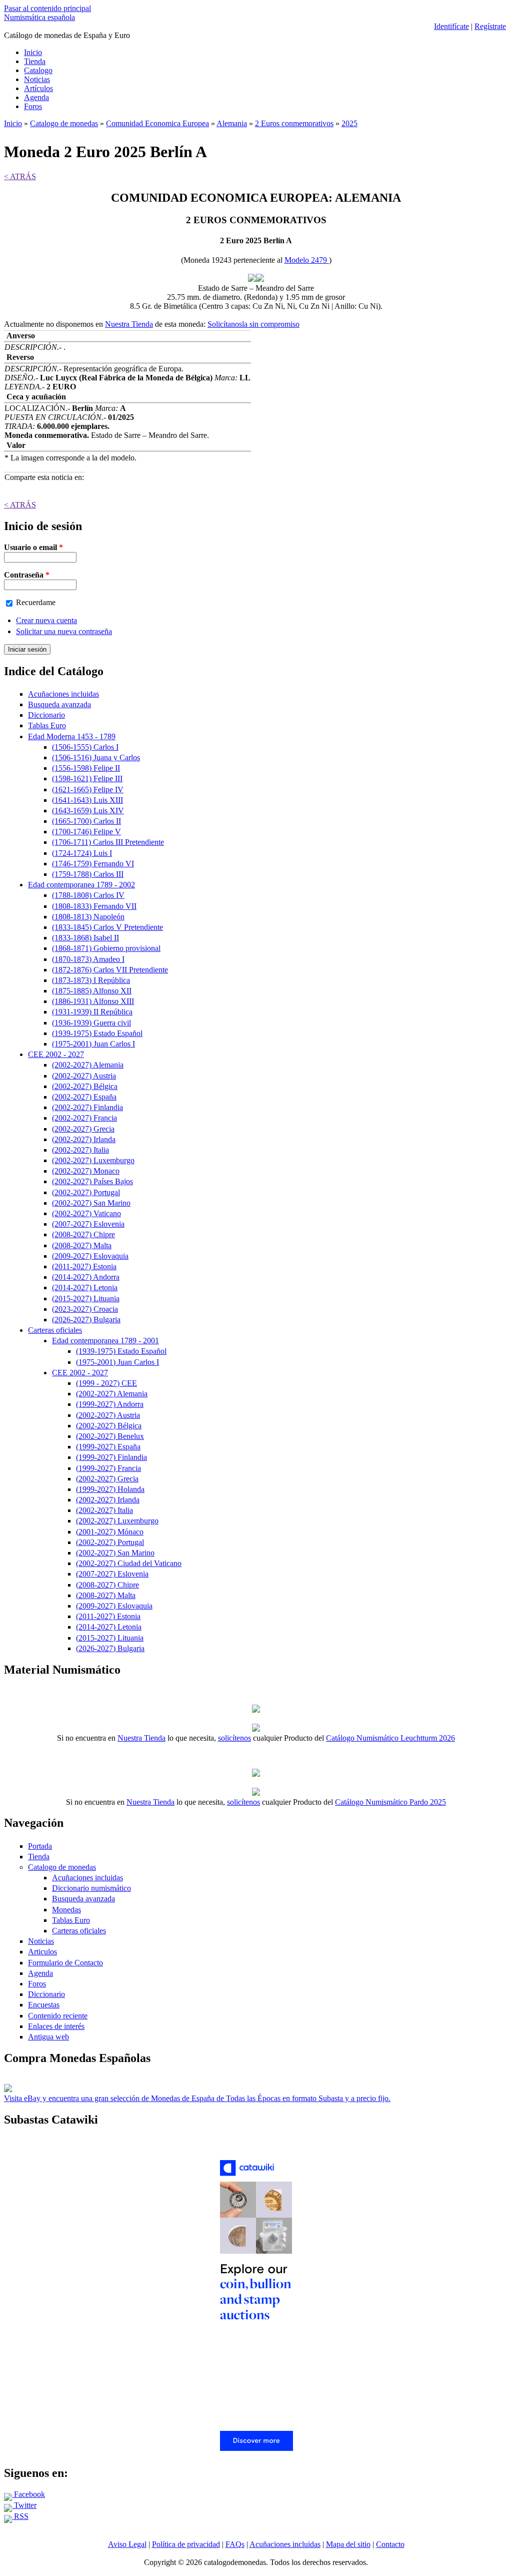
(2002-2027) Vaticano (86, 1213)
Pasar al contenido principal (47, 8)
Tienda (35, 61)
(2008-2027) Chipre (83, 1234)
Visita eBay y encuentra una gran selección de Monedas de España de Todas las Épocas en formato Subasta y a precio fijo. (197, 2098)
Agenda (36, 97)
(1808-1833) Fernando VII (94, 906)
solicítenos (234, 1738)
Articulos (42, 1952)
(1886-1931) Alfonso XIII (93, 1001)
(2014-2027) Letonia (85, 1287)
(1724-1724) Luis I (82, 853)
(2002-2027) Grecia (83, 1129)
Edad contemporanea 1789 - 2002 (81, 885)
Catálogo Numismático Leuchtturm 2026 (390, 1738)
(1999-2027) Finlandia (111, 1457)
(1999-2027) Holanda (110, 1489)
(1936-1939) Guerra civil (91, 1023)
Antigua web (48, 2037)
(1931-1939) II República (92, 1012)
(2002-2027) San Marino (91, 1203)
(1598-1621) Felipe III (87, 779)
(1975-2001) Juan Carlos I (93, 1044)
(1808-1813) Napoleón (88, 917)
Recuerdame (36, 602)
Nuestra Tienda (129, 324)
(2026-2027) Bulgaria (86, 1320)
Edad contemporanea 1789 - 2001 (105, 1341)
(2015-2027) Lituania (86, 1299)
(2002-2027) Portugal (86, 1192)
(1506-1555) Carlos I (85, 747)
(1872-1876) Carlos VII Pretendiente (110, 970)
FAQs (235, 2544)
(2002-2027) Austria (84, 1076)
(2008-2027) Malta (82, 1245)
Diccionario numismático (91, 1888)
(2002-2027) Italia (80, 1150)
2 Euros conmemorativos (294, 123)
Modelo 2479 (307, 260)
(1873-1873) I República (91, 980)
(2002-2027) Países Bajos (92, 1181)
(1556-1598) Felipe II (86, 768)
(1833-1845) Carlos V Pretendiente (107, 927)
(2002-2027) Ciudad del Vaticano (129, 1563)
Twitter (24, 2505)
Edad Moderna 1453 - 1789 (72, 736)
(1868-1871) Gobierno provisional (106, 948)
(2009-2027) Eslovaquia (90, 1256)
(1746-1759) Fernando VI (93, 864)
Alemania (232, 123)
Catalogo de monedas (64, 123)
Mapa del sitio (348, 2544)
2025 (349, 123)
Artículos (38, 88)
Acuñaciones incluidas (63, 694)
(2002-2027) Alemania (88, 1065)
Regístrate (490, 26)
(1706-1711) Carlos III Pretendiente (108, 842)
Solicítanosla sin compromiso (253, 324)
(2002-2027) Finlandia (87, 1107)
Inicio (33, 52)
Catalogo (38, 70)
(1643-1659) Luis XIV (88, 811)
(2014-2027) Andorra (86, 1277)
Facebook (28, 2494)
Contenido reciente (58, 2016)
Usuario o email (33, 547)
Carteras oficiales (55, 1330)
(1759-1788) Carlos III (88, 874)
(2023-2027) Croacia (85, 1309)
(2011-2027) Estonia (84, 1266)
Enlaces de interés (56, 2026)
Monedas (66, 1910)
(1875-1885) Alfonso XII (92, 991)
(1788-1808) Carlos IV (88, 895)
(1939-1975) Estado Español (97, 1033)
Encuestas (44, 2005)
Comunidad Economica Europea (157, 123)
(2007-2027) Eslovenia (88, 1224)
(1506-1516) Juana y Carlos (96, 757)
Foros (33, 106)
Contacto (390, 2544)
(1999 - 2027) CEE (106, 1383)
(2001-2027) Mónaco (110, 1532)
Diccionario (46, 715)
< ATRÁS (20, 176)
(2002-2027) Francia (84, 1118)
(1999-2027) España (108, 1447)
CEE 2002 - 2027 (56, 1054)
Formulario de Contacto (65, 1963)
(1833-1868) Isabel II (85, 938)
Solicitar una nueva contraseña (64, 631)
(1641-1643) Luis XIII (87, 800)
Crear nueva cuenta (46, 620)
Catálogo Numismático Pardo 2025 (390, 1802)
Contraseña (27, 575)
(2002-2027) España (84, 1097)
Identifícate (451, 26)
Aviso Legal (127, 2544)
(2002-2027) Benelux (110, 1436)
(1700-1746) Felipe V (86, 832)
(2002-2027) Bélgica (85, 1086)
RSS (20, 2516)
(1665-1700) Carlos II (86, 821)
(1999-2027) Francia (108, 1468)
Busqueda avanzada (59, 704)
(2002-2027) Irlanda (84, 1139)
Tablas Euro (47, 725)
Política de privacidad (186, 2544)
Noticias (37, 79)
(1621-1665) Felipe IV (88, 790)
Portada (40, 1846)
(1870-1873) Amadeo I (88, 959)
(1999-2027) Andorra (110, 1404)
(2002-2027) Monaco (86, 1171)
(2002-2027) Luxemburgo (93, 1160)
